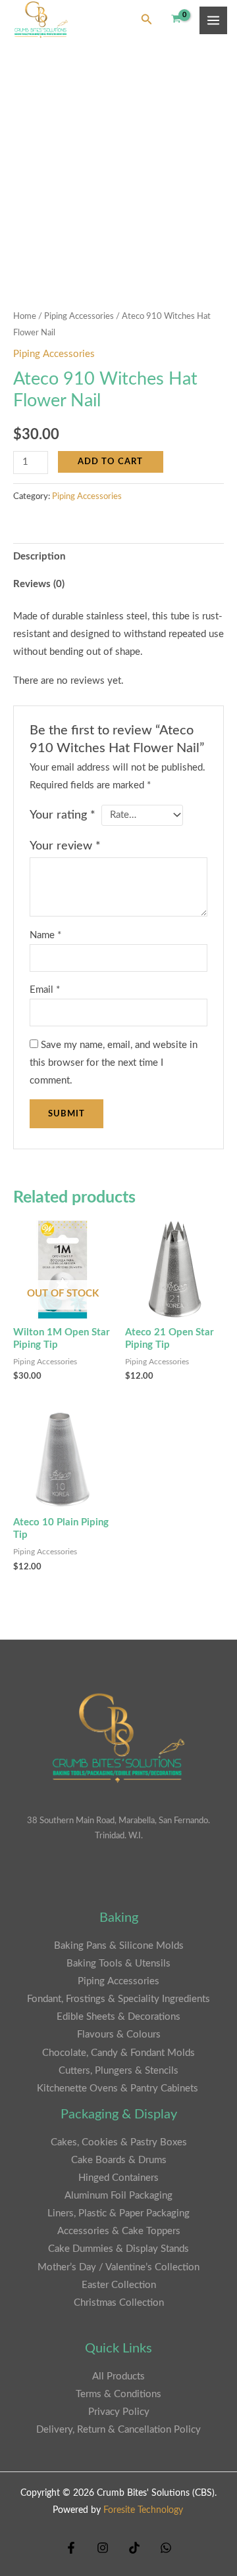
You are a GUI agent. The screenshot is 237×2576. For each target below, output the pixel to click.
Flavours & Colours (119, 2035)
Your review (65, 846)
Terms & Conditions (118, 2394)
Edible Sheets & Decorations (118, 2017)
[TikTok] (134, 2548)
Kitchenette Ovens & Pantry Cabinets (119, 2088)
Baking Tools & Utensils (118, 1964)
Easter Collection (119, 2285)
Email (45, 990)
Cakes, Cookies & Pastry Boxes (119, 2142)
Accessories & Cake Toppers (119, 2231)
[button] (147, 20)
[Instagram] (103, 2548)
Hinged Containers (118, 2178)
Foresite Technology (143, 2510)
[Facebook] (71, 2548)
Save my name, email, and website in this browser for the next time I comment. (114, 1063)
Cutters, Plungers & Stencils (118, 2071)
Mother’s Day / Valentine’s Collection (118, 2267)
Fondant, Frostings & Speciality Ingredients (118, 1999)
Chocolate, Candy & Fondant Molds (118, 2053)
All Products (118, 2376)
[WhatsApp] (166, 2548)
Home (25, 316)
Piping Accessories (79, 316)
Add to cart (110, 462)
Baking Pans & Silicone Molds (119, 1946)
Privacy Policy (119, 2412)
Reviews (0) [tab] (39, 584)
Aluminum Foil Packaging (118, 2196)
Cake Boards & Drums (119, 2160)
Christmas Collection (119, 2303)
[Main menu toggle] (213, 20)
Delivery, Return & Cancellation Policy (118, 2430)
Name (45, 935)
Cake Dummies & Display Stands (118, 2249)
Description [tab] (39, 557)
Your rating (63, 815)
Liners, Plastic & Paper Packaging (118, 2213)
